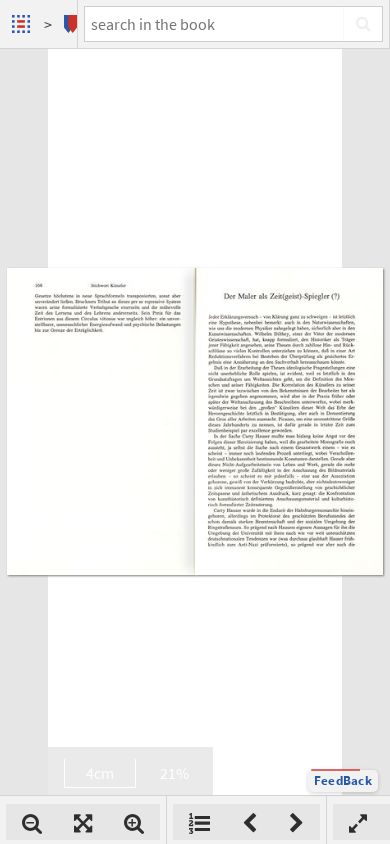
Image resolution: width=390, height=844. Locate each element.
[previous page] (249, 822)
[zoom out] (32, 822)
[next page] (296, 822)
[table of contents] (199, 822)
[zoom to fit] (83, 822)
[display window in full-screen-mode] (358, 822)
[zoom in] (134, 822)
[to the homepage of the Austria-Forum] (23, 24)
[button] (343, 781)
